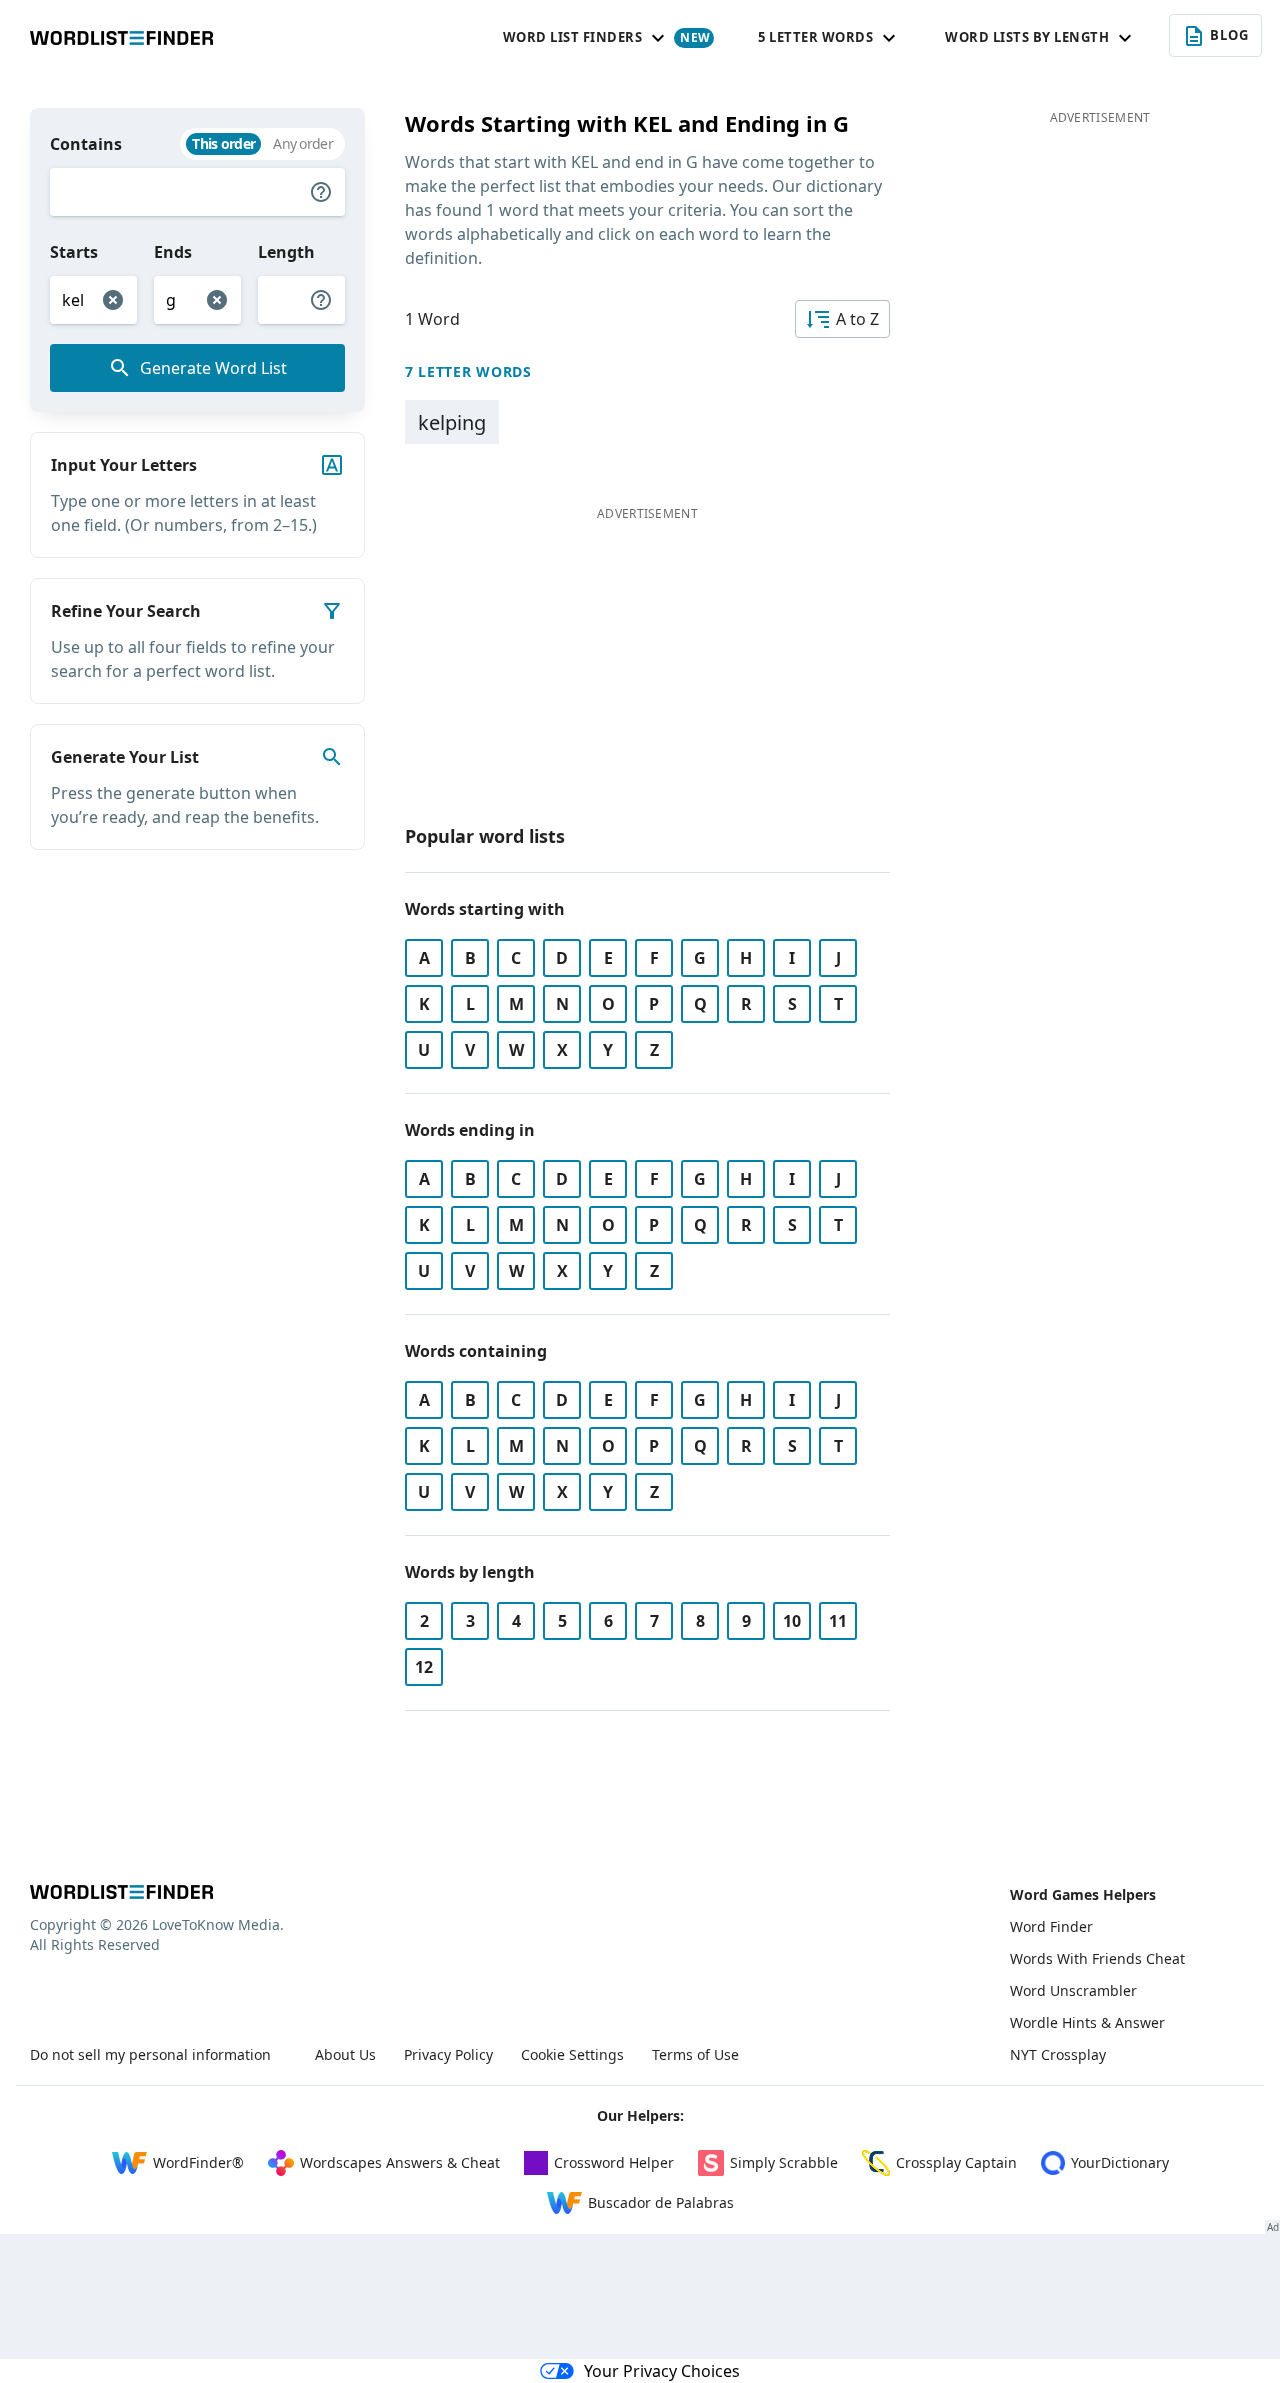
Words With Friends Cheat (1097, 1958)
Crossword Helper (614, 2162)
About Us (345, 2054)
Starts (74, 252)
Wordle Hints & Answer (1087, 2022)
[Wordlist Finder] (121, 1892)
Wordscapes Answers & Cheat (400, 2162)
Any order (303, 143)
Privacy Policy (448, 2054)
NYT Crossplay (1058, 2054)
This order (223, 143)
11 (838, 1621)
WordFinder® (198, 2162)
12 (424, 1667)
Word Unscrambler (1073, 1990)
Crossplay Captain (956, 2162)
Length (286, 252)
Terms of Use (695, 2054)
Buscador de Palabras (661, 2202)
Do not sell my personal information (150, 2054)
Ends (173, 252)
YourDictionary (1120, 2162)
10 (792, 1621)
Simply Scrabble (784, 2162)
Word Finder (1051, 1926)
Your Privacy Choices (662, 2371)
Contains (86, 144)
